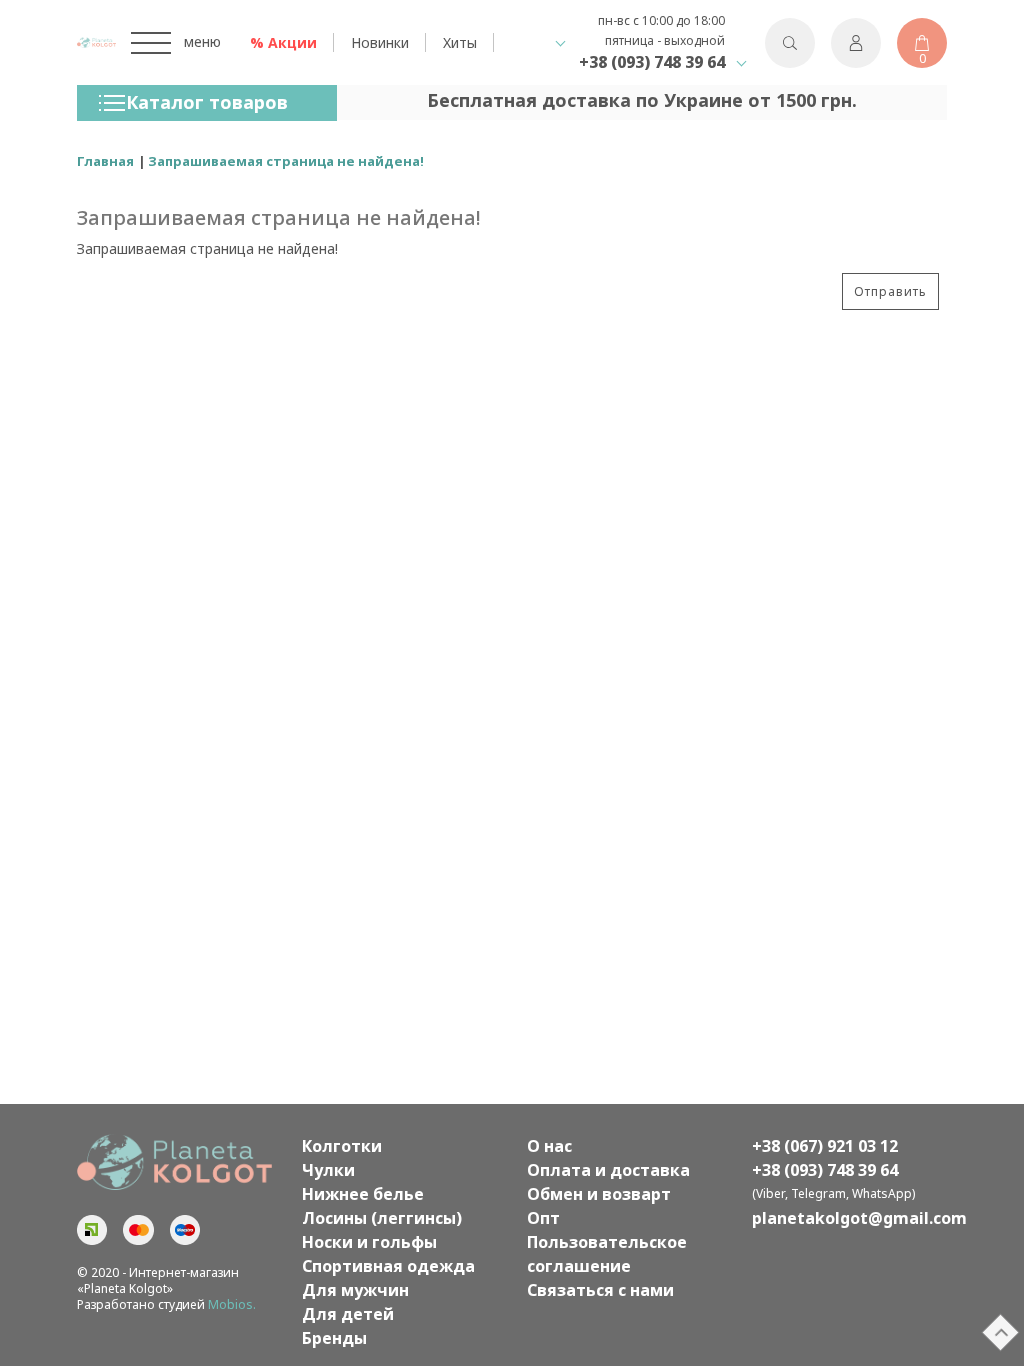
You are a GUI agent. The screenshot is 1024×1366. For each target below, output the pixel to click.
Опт (543, 1218)
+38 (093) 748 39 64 (652, 62)
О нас (549, 1146)
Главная (105, 161)
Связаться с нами (600, 1290)
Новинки (380, 42)
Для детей (348, 1314)
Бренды (334, 1338)
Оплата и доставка (608, 1170)
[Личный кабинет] (856, 43)
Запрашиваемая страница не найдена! (286, 161)
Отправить (890, 291)
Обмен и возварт (599, 1194)
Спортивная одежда (388, 1266)
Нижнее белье (363, 1194)
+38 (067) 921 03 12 (825, 1146)
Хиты (460, 42)
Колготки (342, 1146)
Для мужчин (355, 1290)
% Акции (283, 42)
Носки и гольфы (369, 1242)
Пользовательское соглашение (607, 1254)
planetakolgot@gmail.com (849, 1218)
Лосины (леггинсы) (382, 1218)
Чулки (328, 1170)
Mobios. (232, 1304)
